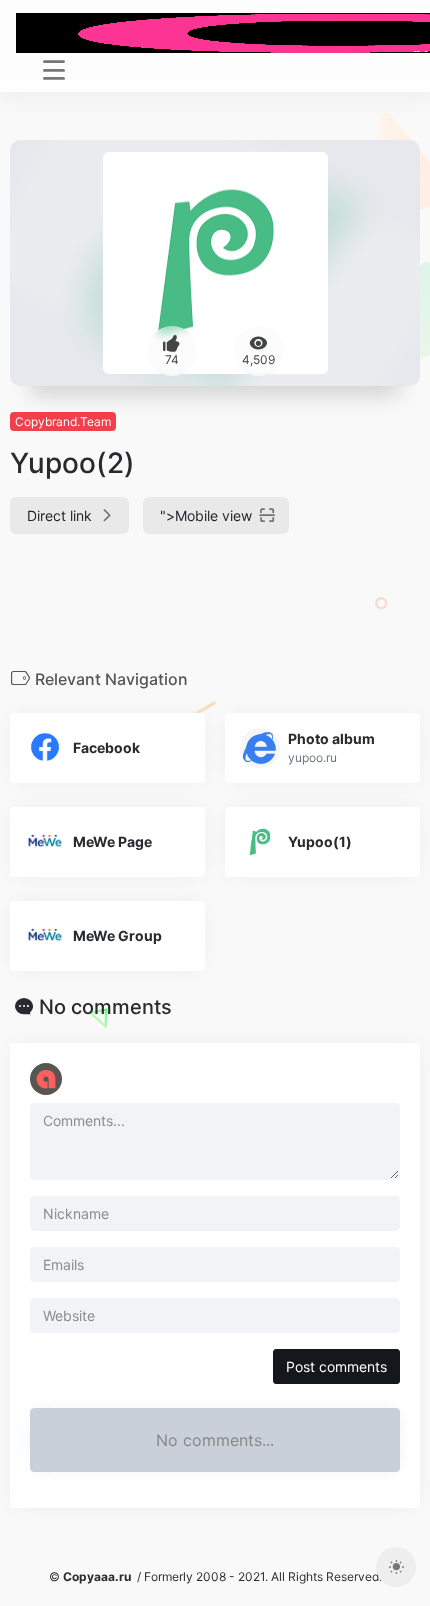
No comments (105, 1007)
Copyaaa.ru (97, 1576)
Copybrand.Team (63, 421)
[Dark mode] (396, 1567)
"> (206, 515)
